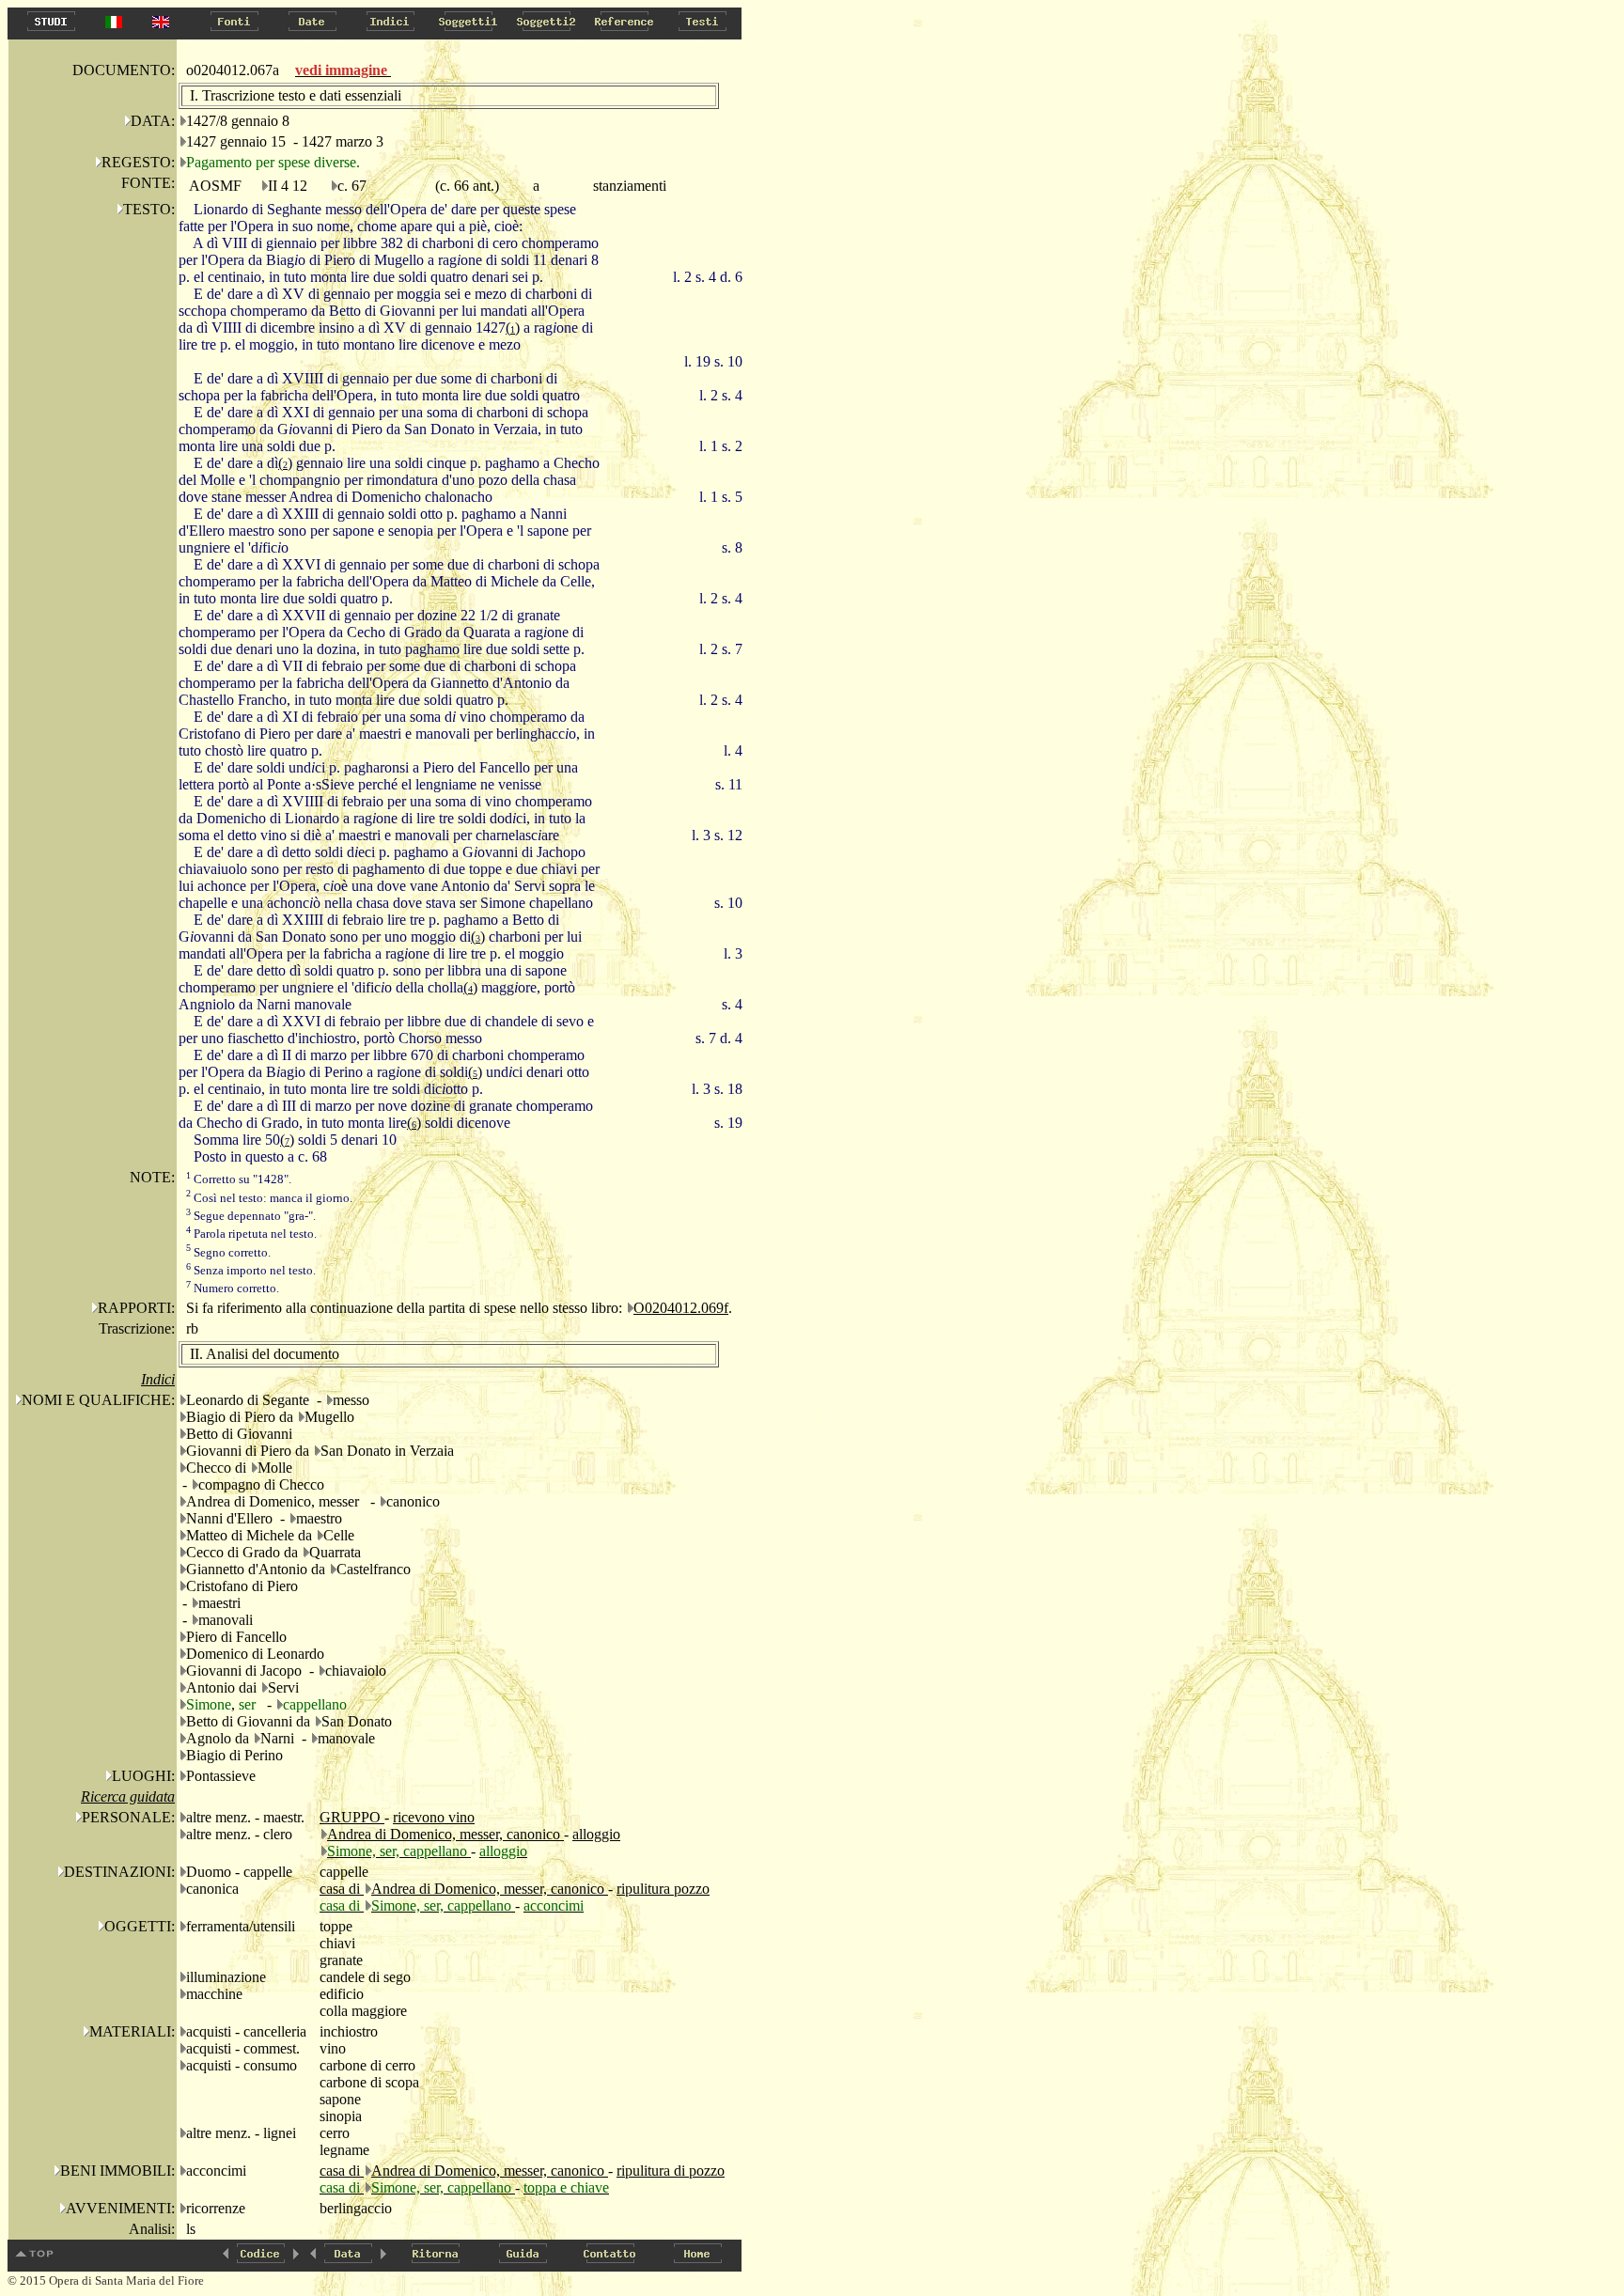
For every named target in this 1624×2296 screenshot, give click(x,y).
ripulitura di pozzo (671, 2171)
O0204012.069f (681, 1308)
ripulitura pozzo (663, 1889)
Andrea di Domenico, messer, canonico (445, 1834)
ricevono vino (434, 1817)
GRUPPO (352, 1817)
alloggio (596, 1834)
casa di (342, 1889)
